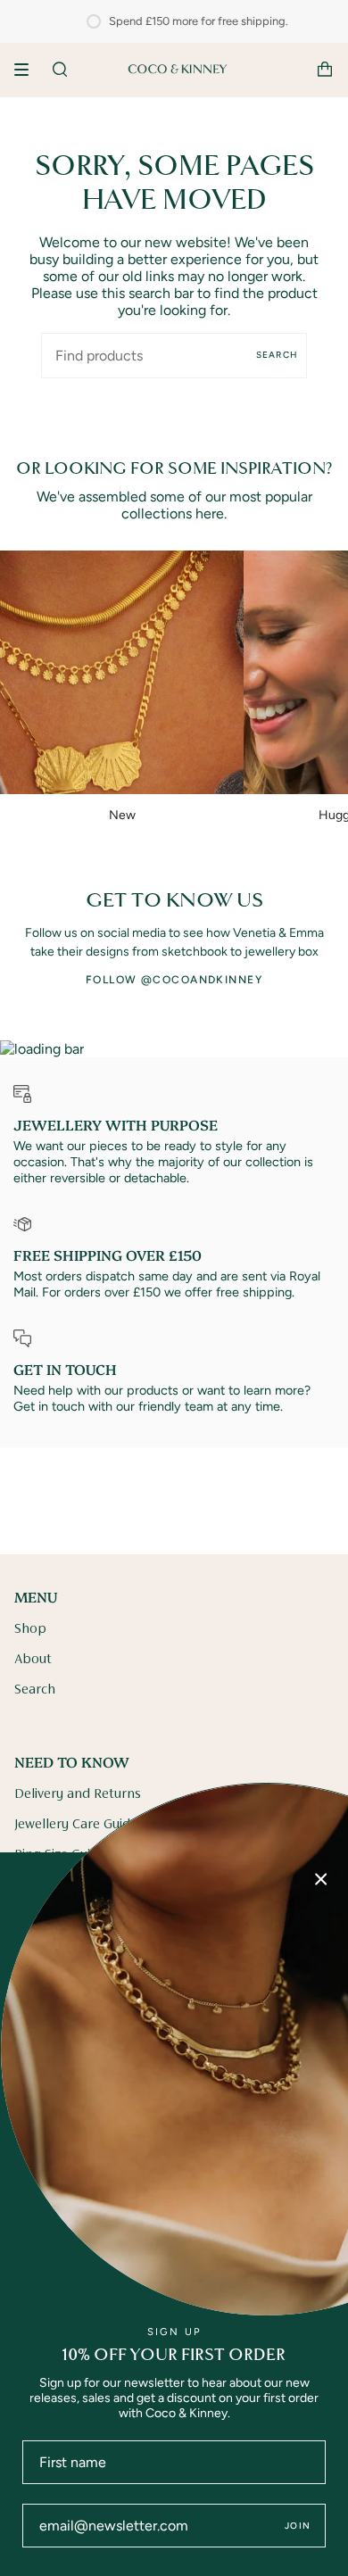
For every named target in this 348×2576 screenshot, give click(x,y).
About (33, 1660)
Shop (30, 1629)
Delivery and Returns (78, 1794)
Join (298, 2526)
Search (277, 355)
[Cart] (325, 70)
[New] (122, 672)
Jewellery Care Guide (76, 1825)
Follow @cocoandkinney (174, 980)
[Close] (321, 1879)
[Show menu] (28, 70)
